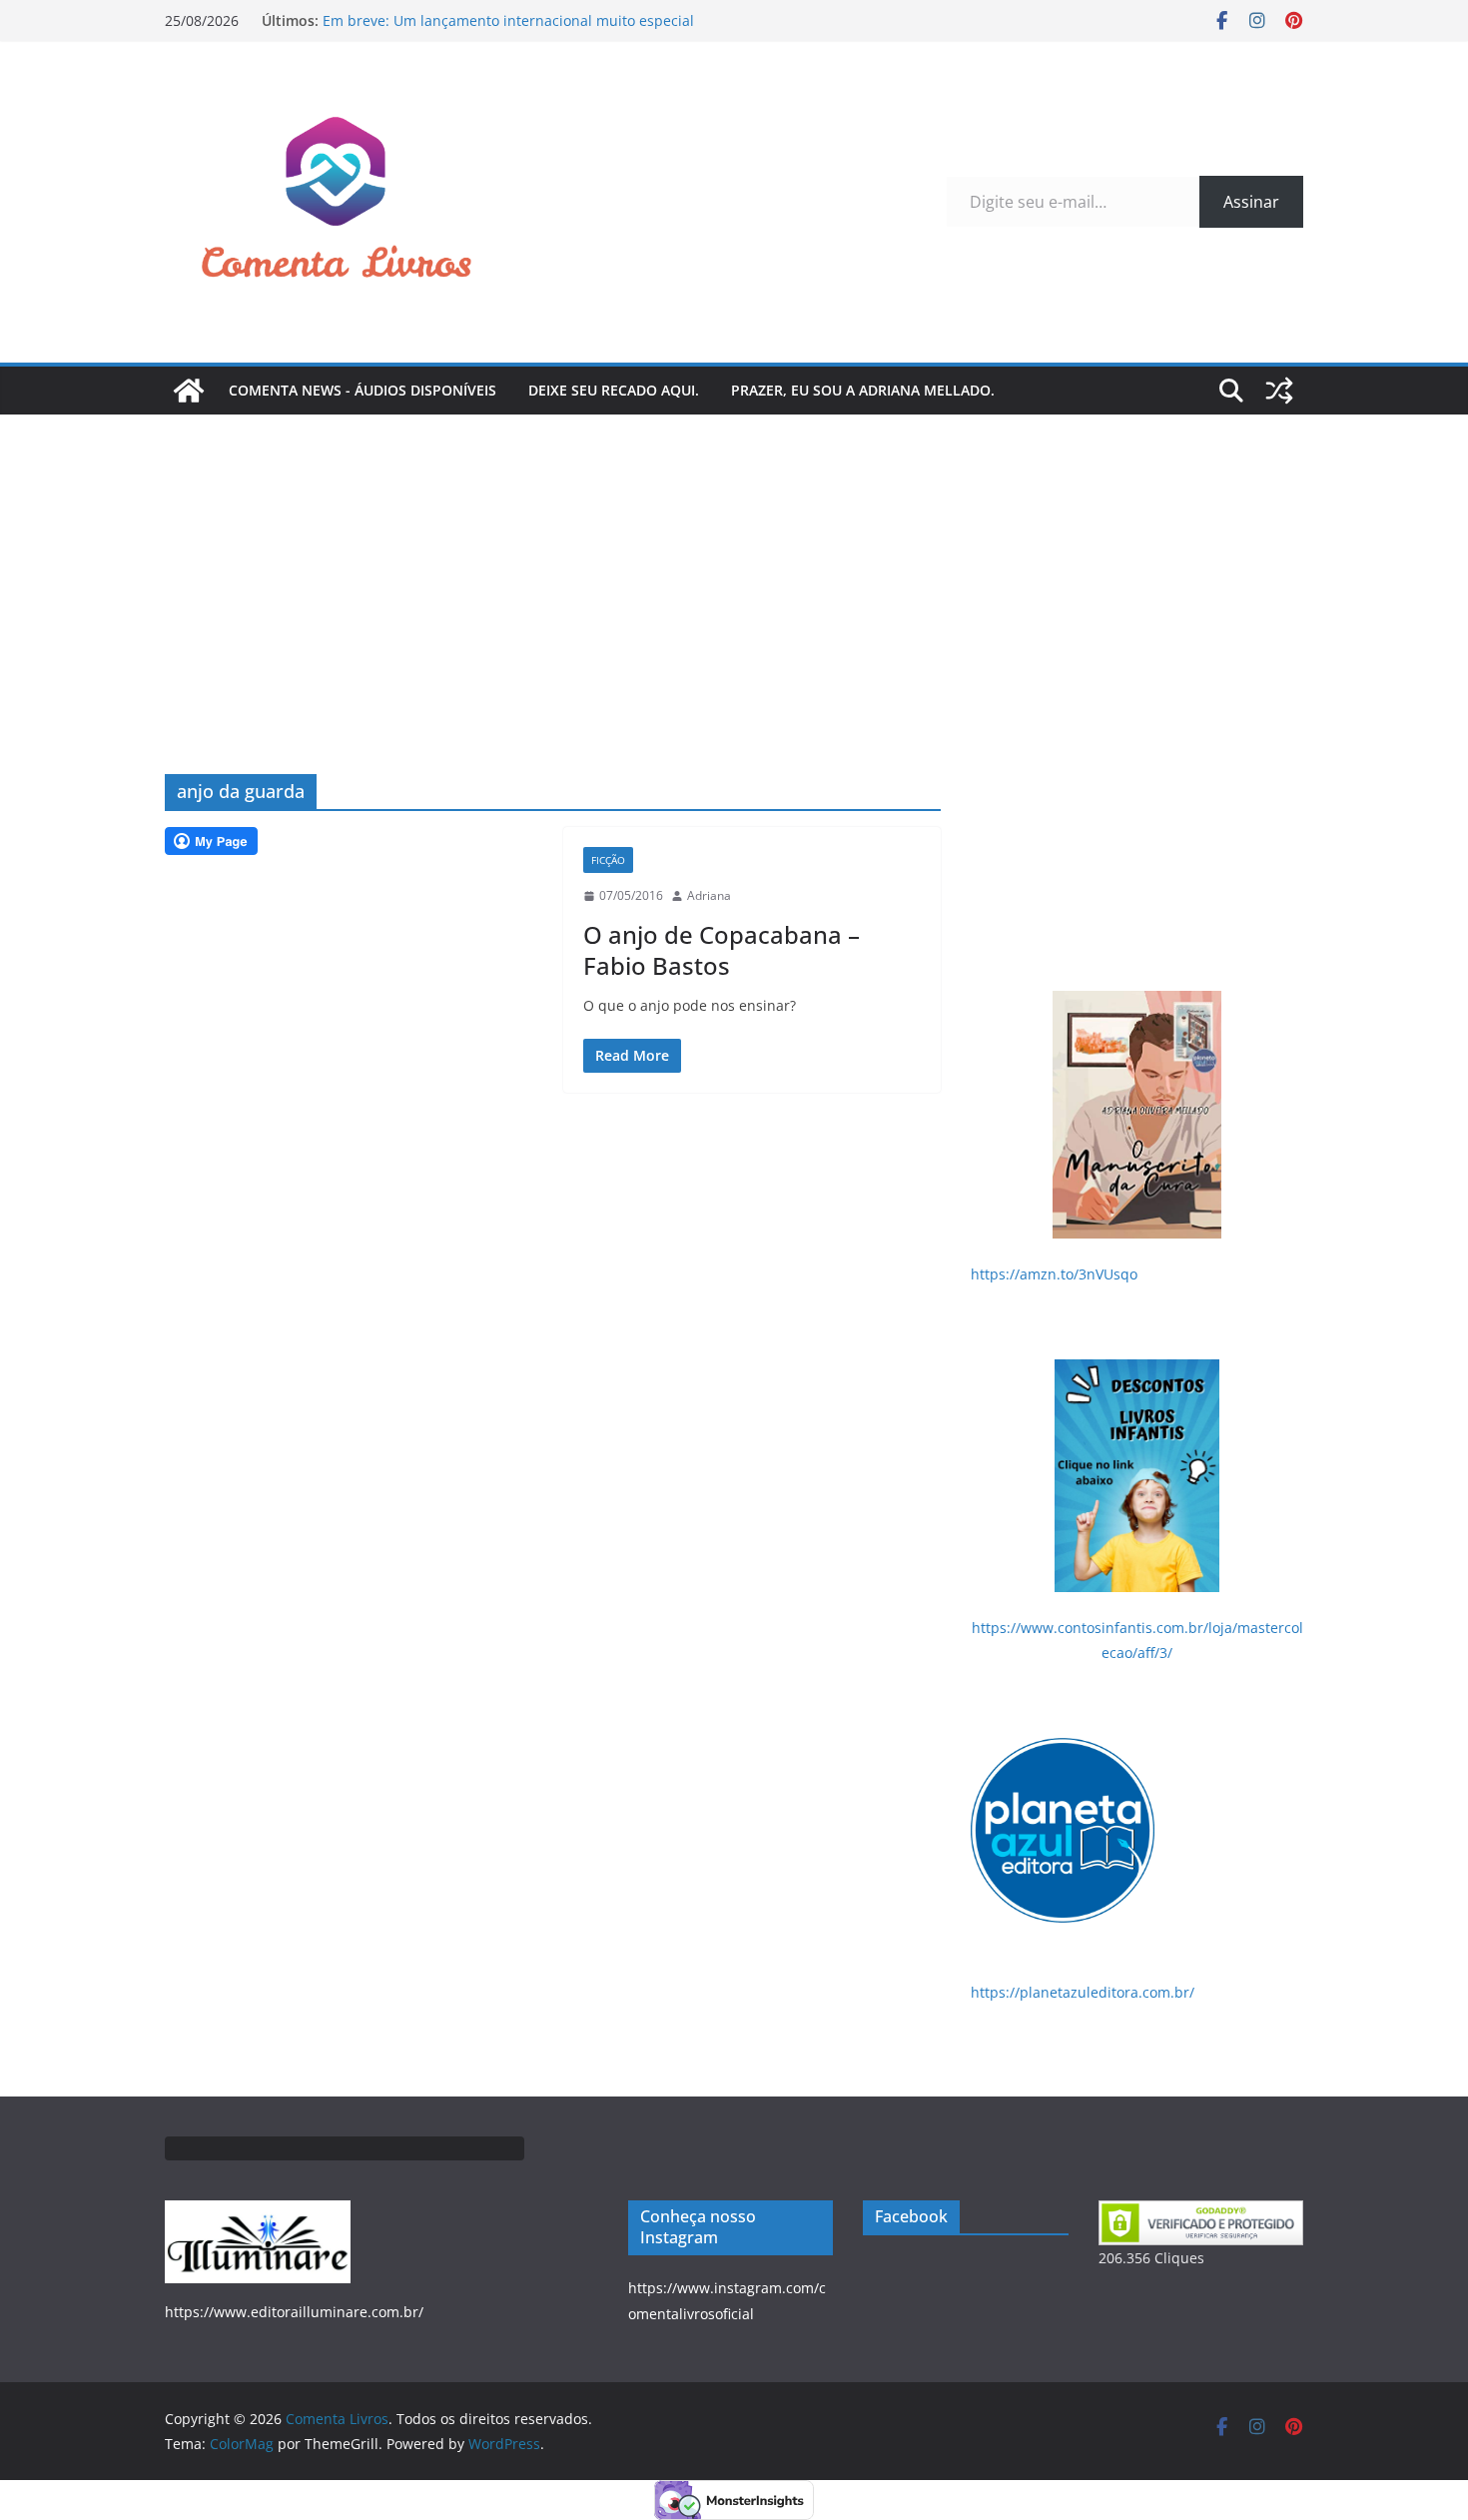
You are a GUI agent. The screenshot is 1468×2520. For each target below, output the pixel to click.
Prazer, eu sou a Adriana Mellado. (863, 390)
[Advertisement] (734, 564)
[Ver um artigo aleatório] (1279, 391)
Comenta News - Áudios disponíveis (363, 390)
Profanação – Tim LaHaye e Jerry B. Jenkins (464, 12)
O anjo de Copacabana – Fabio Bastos (722, 950)
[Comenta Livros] (189, 391)
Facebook (911, 2216)
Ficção (608, 860)
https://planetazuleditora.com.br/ (1083, 1992)
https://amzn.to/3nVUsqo (1054, 1274)
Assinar (1251, 202)
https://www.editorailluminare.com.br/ (294, 2312)
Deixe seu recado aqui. (614, 390)
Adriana (709, 895)
